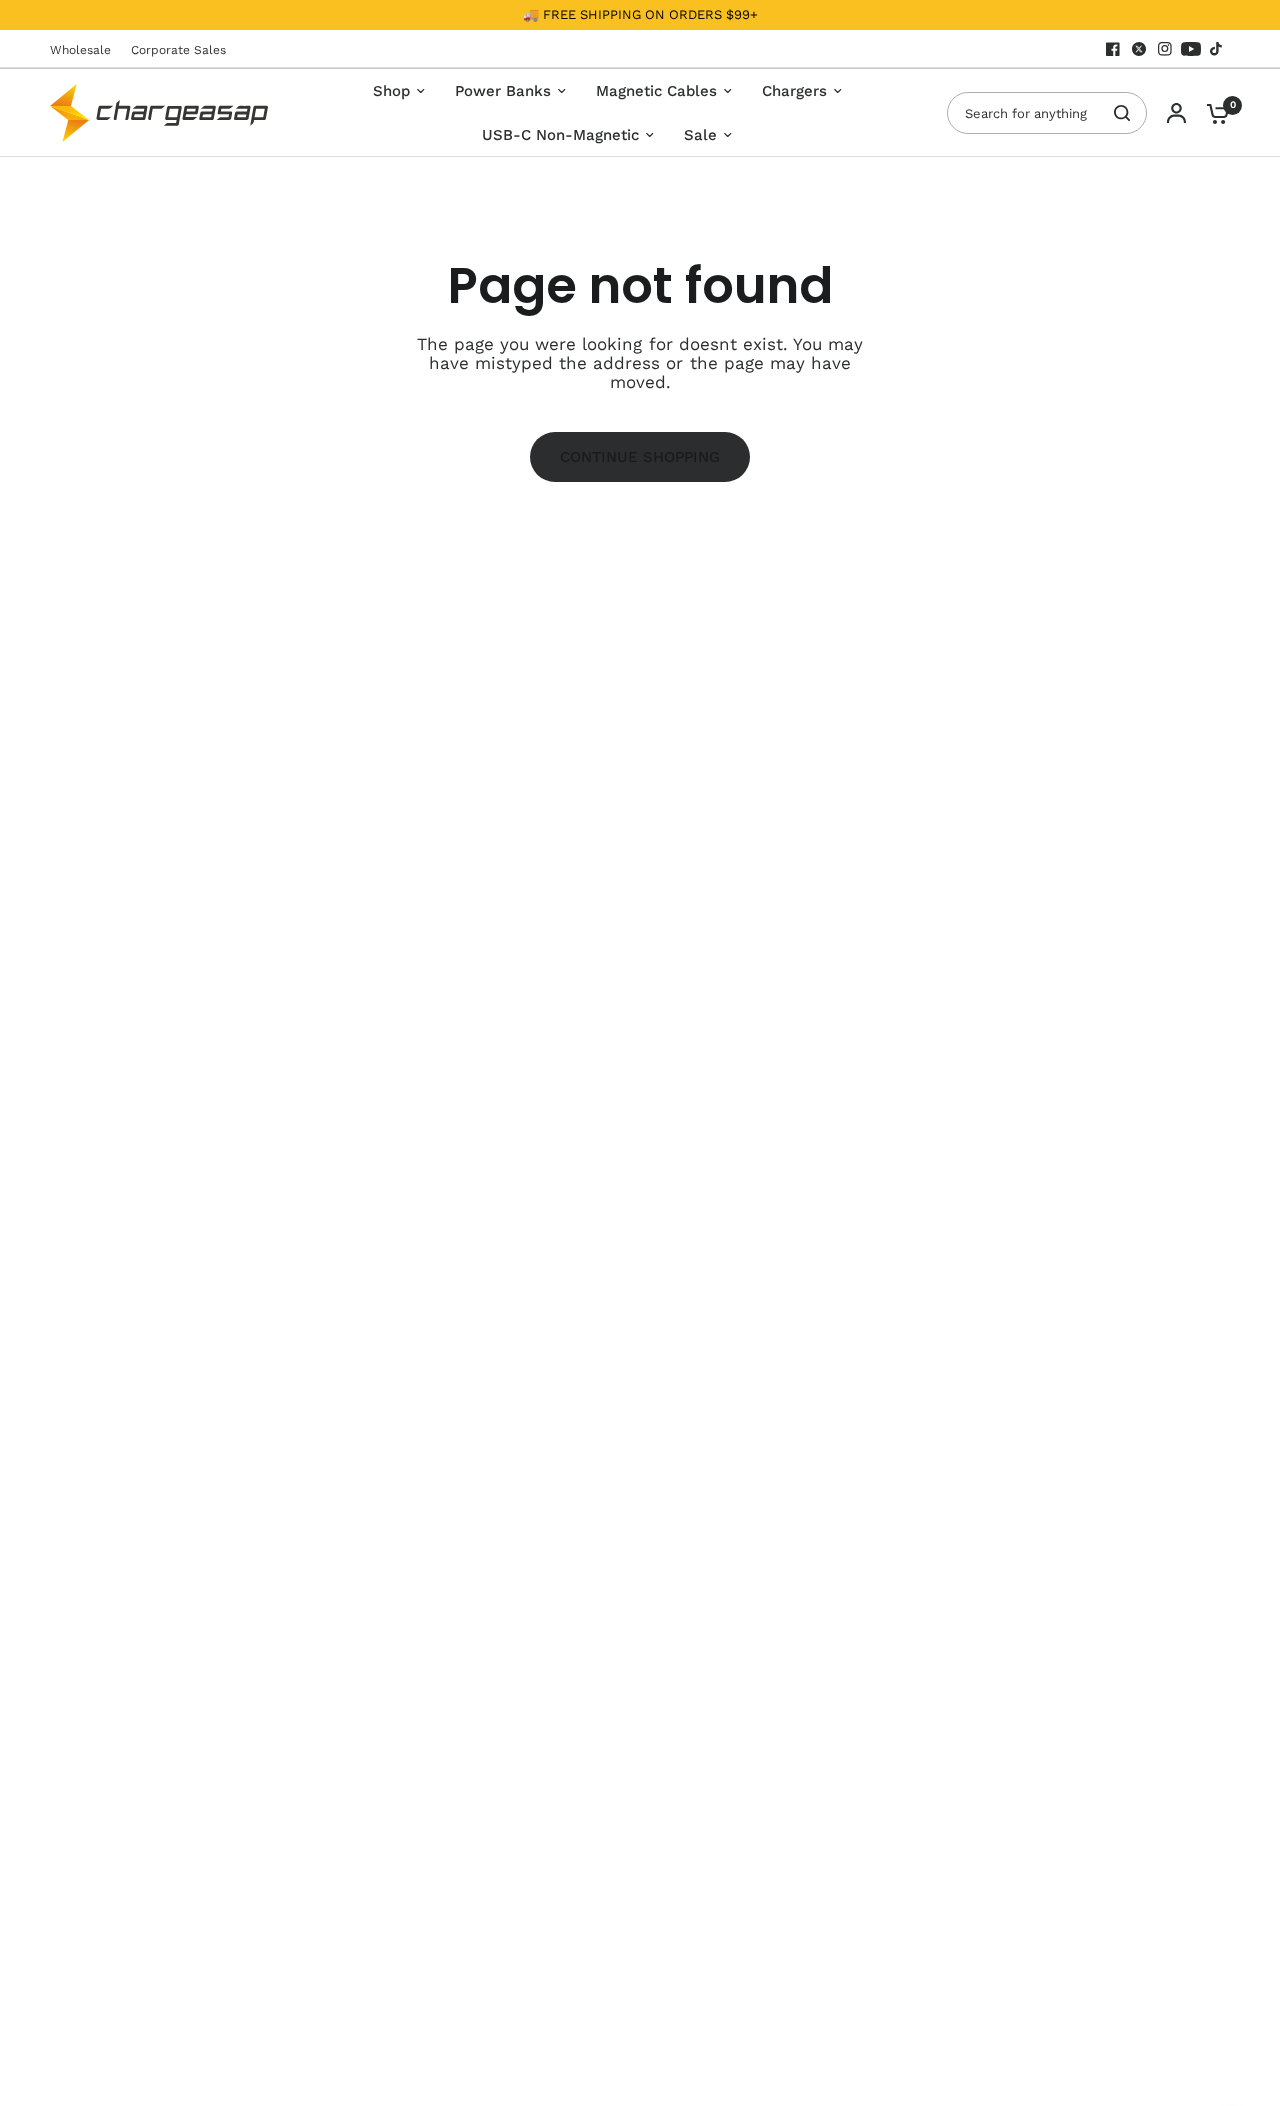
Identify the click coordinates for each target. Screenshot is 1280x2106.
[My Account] (1176, 113)
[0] (1213, 113)
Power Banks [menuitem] (503, 91)
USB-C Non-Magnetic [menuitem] (560, 135)
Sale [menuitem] (700, 135)
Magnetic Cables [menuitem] (656, 91)
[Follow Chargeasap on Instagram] (1165, 49)
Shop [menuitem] (391, 91)
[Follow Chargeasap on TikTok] (1217, 49)
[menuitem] (85, 50)
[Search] (1122, 113)
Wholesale (80, 50)
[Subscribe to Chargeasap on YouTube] (1191, 49)
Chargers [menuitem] (794, 91)
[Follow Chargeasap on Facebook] (1113, 49)
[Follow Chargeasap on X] (1139, 49)
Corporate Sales (178, 50)
